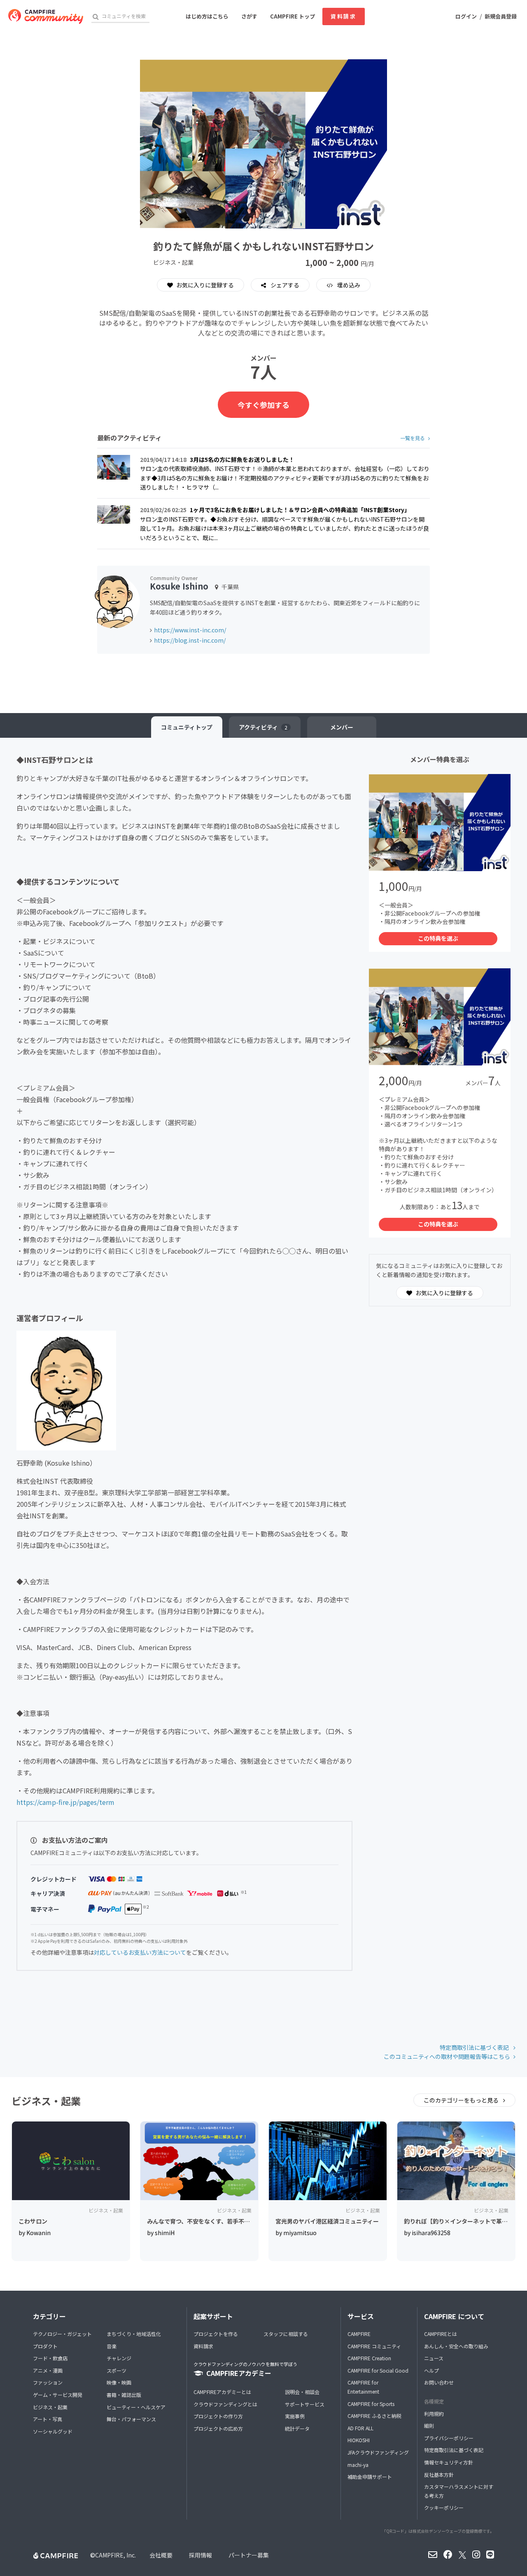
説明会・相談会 (302, 2392)
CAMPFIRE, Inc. (115, 2555)
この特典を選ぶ (438, 938)
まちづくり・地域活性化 (134, 2334)
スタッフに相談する (286, 2334)
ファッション (48, 2382)
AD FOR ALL (360, 2428)
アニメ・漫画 (48, 2370)
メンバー (342, 727)
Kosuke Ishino (179, 586)
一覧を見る (413, 438)
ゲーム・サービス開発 (58, 2395)
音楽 (112, 2346)
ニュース (434, 2358)
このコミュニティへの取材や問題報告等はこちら (447, 2056)
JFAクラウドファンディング (378, 2452)
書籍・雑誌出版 (124, 2395)
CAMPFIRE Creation (369, 2358)
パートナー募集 (249, 2555)
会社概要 (161, 2555)
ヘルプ (431, 2370)
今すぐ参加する (263, 405)
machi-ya (358, 2465)
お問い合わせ (439, 2382)
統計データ (297, 2428)
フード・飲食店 (50, 2358)
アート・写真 (48, 2419)
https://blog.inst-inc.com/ (190, 640)
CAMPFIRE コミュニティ (374, 2346)
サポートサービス (305, 2404)
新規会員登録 (501, 16)
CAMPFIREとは (441, 2334)
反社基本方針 (439, 2475)
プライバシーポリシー (449, 2438)
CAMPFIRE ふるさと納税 (374, 2416)
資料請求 (343, 16)
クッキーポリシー (444, 2507)
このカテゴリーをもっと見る (462, 2100)
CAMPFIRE (359, 2334)
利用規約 (434, 2414)
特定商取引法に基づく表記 (475, 2047)
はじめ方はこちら (207, 16)
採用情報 (201, 2555)
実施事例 (295, 2416)
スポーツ (117, 2370)
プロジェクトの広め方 (218, 2428)
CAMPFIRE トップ (293, 16)
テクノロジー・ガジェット (62, 2334)
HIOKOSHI (359, 2440)
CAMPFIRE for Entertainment (363, 2387)
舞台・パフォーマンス (131, 2419)
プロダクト (45, 2346)
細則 (429, 2426)
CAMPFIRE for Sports (371, 2404)
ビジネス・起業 (50, 2407)
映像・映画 (119, 2382)
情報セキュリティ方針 (449, 2462)
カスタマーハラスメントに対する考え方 (459, 2491)
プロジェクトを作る (216, 2334)
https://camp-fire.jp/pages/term (65, 1802)
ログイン (466, 16)
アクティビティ (263, 727)
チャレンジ (119, 2358)
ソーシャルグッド (53, 2431)
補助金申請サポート (370, 2477)
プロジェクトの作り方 (218, 2416)
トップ (187, 727)
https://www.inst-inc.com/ (190, 630)
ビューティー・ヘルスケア (136, 2407)
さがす (249, 16)
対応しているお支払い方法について (140, 1952)
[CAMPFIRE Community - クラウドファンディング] (46, 16)
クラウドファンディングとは (225, 2404)
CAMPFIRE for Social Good (378, 2370)
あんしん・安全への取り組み (456, 2346)
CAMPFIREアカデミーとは (222, 2392)
